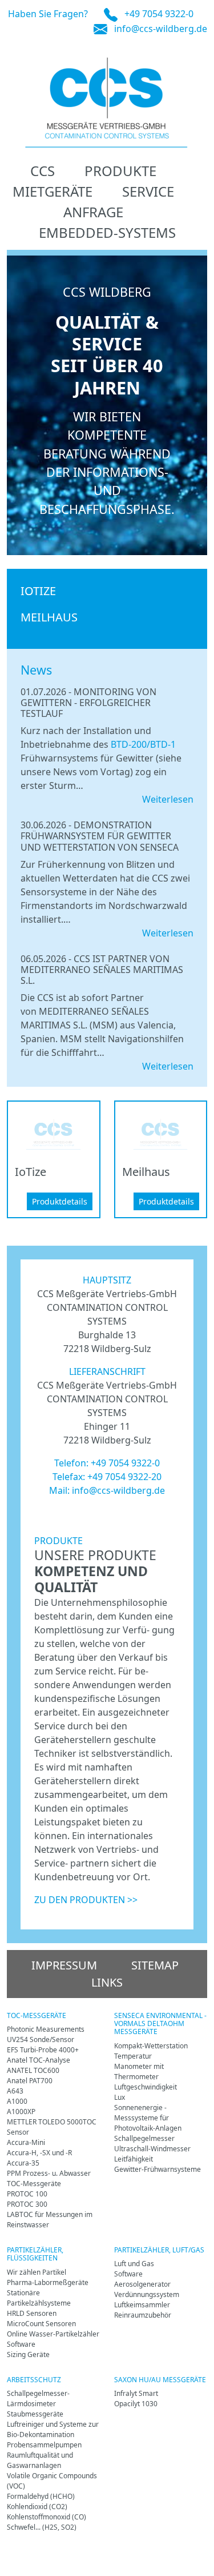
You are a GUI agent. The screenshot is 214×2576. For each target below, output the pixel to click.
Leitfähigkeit (134, 2159)
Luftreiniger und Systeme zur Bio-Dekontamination (53, 2429)
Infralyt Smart (136, 2393)
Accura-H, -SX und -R (39, 2153)
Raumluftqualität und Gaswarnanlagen (40, 2460)
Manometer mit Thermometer (139, 2071)
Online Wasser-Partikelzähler (53, 2334)
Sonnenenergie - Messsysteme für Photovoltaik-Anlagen (148, 2118)
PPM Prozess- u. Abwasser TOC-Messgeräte (49, 2178)
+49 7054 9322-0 (159, 14)
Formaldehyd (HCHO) (41, 2496)
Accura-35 (23, 2163)
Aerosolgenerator (142, 2284)
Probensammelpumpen (44, 2445)
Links (107, 1982)
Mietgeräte (53, 191)
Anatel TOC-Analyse (39, 2060)
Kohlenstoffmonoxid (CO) (47, 2517)
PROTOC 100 (27, 2194)
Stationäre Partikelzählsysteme (39, 2298)
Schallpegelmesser (144, 2138)
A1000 (17, 2101)
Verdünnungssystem (147, 2294)
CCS (43, 171)
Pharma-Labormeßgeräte (48, 2282)
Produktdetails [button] (60, 1201)
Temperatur (133, 2056)
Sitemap (155, 1965)
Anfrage (93, 212)
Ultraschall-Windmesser (152, 2149)
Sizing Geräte (28, 2354)
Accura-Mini (26, 2142)
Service (148, 191)
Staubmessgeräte (35, 2414)
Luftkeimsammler (142, 2305)
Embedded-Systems (107, 232)
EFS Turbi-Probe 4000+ (43, 2050)
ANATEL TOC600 (33, 2070)
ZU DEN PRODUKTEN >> (86, 1900)
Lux (120, 2097)
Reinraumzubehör (143, 2315)
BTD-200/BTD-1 (143, 744)
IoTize (38, 591)
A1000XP (21, 2112)
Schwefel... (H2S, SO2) (42, 2527)
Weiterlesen (168, 799)
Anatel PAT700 (30, 2081)
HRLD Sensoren (32, 2313)
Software (21, 2344)
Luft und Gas (134, 2264)
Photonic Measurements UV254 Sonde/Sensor (46, 2034)
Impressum (64, 1965)
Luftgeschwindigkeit (146, 2087)
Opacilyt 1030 (136, 2404)
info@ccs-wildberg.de (161, 29)
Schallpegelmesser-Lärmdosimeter (38, 2398)
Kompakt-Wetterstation (151, 2046)
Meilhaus (49, 617)
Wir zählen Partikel (37, 2272)
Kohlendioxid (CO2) (37, 2507)
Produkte (120, 171)
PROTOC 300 (27, 2204)
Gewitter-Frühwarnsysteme (158, 2169)
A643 (15, 2091)
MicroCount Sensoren (41, 2324)
